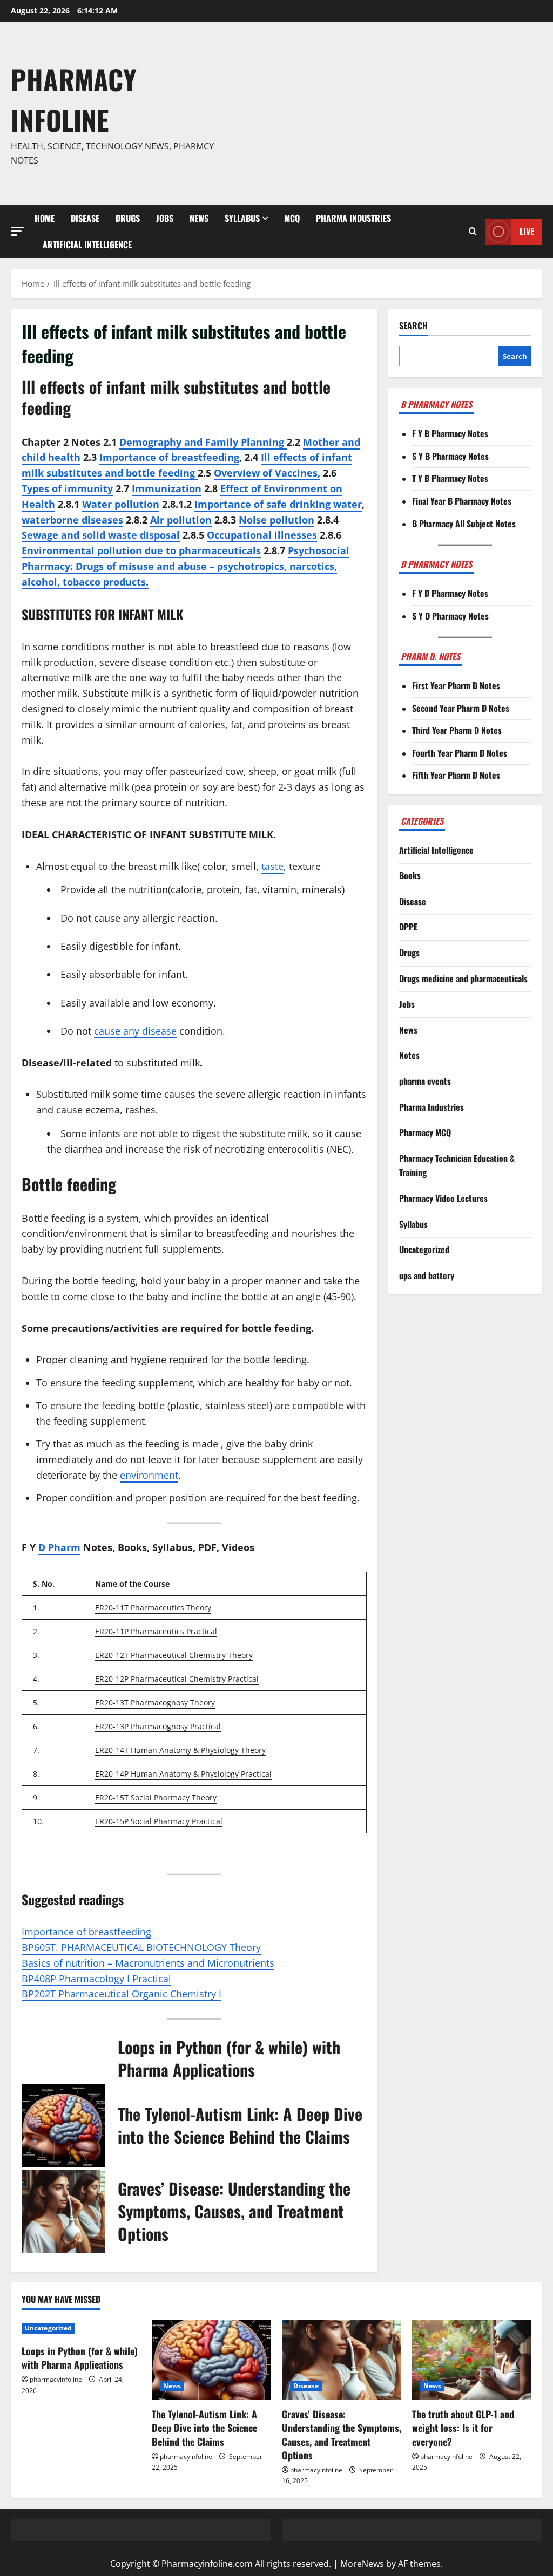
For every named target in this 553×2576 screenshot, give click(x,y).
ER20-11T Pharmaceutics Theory (153, 1608)
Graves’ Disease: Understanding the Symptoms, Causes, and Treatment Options (234, 2211)
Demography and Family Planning (203, 442)
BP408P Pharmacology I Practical (96, 1979)
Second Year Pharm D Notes (461, 708)
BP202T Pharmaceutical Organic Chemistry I (122, 1994)
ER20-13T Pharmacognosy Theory (155, 1702)
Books (410, 875)
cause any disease (135, 1031)
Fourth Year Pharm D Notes (460, 753)
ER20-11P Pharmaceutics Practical (156, 1631)
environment (149, 1475)
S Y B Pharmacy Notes (450, 456)
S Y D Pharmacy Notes (450, 616)
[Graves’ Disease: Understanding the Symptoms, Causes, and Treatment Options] (342, 2360)
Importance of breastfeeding (169, 457)
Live (527, 231)
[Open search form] (473, 232)
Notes (409, 1055)
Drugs (128, 218)
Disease (85, 218)
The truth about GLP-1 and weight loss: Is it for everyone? (463, 2428)
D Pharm (59, 1547)
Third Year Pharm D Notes (457, 730)
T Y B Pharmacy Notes (450, 478)
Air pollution (181, 520)
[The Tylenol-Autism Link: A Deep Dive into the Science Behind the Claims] (211, 2360)
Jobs (165, 218)
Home (45, 218)
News (199, 218)
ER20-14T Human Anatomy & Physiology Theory (180, 1750)
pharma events (425, 1081)
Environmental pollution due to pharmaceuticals (141, 550)
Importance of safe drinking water (278, 504)
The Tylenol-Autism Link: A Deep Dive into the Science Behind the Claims (240, 2125)
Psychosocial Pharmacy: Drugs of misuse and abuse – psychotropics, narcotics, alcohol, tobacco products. (186, 566)
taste (272, 866)
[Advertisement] (386, 113)
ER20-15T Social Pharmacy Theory (156, 1797)
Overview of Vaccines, (267, 473)
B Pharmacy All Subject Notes (464, 524)
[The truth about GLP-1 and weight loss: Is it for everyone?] (472, 2360)
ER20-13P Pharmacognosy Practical (158, 1726)
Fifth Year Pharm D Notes (456, 775)
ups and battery (427, 1275)
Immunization (167, 488)
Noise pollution (276, 520)
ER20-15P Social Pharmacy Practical (159, 1821)
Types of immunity (67, 488)
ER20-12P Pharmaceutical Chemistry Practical (177, 1679)
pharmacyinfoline (56, 2379)
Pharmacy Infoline (74, 99)
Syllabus (242, 218)
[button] (17, 231)
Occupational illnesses (262, 535)
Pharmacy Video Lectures (443, 1198)
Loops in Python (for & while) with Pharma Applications (229, 2058)
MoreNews (362, 2564)
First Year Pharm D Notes (456, 685)
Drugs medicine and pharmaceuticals (463, 978)
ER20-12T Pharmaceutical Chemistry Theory (174, 1655)
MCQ (292, 218)
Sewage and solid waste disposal (101, 535)
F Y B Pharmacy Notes (450, 433)
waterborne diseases (72, 520)
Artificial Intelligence (87, 244)
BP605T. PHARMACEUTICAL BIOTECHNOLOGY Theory (141, 1947)
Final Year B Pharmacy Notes (462, 501)
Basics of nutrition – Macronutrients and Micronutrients (148, 1963)
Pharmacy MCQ (425, 1132)
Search (413, 326)
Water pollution (121, 504)
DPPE (408, 927)
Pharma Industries (353, 218)
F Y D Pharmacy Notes (450, 593)
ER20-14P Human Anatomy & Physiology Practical (183, 1774)
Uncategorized (424, 1249)
